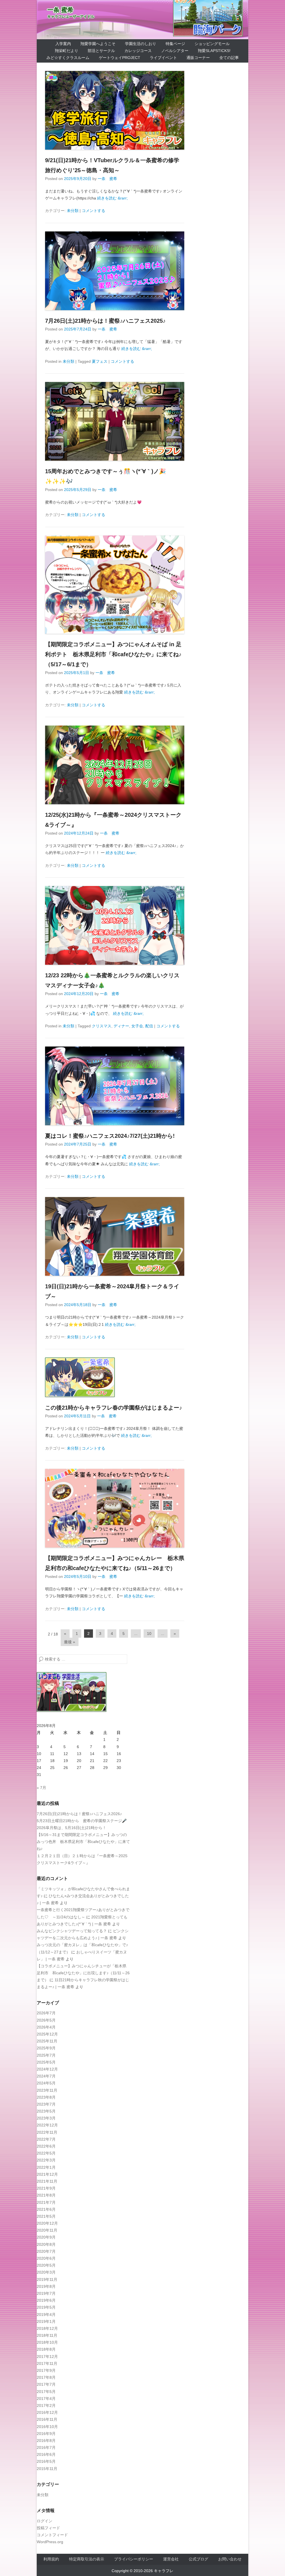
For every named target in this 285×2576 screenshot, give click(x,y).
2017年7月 (46, 2384)
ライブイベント (163, 58)
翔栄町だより (67, 51)
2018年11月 (47, 2335)
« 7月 (41, 1788)
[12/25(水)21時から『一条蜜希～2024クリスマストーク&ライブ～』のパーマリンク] (115, 765)
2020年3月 (46, 2272)
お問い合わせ (230, 2559)
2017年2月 (46, 2405)
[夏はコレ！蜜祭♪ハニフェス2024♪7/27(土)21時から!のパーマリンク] (115, 1086)
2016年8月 (46, 2441)
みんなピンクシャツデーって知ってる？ (72, 1931)
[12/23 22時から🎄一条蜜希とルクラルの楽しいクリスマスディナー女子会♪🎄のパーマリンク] (115, 925)
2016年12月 (47, 2412)
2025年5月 (46, 2062)
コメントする (94, 211)
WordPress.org (50, 2542)
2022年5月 (46, 2153)
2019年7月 (46, 2293)
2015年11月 (47, 2469)
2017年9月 (46, 2370)
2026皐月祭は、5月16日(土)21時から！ (72, 1828)
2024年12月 (47, 2069)
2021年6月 (46, 2209)
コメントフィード (52, 2535)
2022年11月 (47, 2132)
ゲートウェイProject (120, 58)
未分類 (73, 211)
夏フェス (100, 361)
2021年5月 (46, 2216)
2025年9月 (46, 2048)
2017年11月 (47, 2363)
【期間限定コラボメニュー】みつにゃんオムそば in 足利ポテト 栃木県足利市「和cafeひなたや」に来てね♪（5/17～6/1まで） (113, 654)
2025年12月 (47, 2034)
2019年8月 (46, 2286)
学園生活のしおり (141, 44)
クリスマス (102, 1026)
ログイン (45, 2521)
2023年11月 (47, 2090)
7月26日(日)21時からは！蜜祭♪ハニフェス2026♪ (79, 1814)
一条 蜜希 (60, 10)
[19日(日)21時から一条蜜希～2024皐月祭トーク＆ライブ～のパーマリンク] (115, 1236)
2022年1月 (46, 2167)
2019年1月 (46, 2321)
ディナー (121, 1026)
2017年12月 (47, 2357)
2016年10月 (47, 2427)
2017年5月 (46, 2392)
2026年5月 (46, 2020)
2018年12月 (47, 2328)
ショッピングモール (212, 44)
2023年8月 (46, 2097)
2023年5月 (46, 2111)
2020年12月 (47, 2223)
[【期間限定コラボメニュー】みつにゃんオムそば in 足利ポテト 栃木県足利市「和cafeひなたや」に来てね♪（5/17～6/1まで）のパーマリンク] (115, 585)
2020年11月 (47, 2230)
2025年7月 (46, 2055)
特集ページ (175, 44)
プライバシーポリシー (134, 2559)
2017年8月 (46, 2377)
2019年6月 (46, 2300)
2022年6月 (46, 2146)
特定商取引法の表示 (87, 2559)
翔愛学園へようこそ (98, 44)
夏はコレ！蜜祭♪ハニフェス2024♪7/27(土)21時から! (110, 1136)
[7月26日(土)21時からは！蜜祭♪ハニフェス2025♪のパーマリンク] (115, 271)
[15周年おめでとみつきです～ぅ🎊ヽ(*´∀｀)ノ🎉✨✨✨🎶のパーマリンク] (115, 421)
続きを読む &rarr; (112, 198)
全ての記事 (229, 58)
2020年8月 (46, 2244)
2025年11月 (47, 2041)
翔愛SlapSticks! (214, 51)
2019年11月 (47, 2279)
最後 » (70, 1642)
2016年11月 (47, 2419)
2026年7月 (46, 2013)
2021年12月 (47, 2174)
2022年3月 (46, 2160)
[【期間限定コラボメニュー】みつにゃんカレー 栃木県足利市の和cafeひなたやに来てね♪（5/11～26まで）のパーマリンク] (115, 1508)
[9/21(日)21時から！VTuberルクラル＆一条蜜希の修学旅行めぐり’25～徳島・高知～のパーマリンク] (115, 110)
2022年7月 (46, 2139)
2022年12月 (47, 2125)
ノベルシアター (175, 51)
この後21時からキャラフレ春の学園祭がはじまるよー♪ (114, 1408)
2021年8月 (46, 2195)
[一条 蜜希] (142, 20)
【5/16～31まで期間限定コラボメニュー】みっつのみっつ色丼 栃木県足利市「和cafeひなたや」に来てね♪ (83, 1842)
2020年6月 (46, 2258)
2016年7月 (46, 2447)
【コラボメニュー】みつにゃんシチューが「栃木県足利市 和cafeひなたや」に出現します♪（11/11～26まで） (83, 1973)
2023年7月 (46, 2104)
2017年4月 (46, 2399)
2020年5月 (46, 2265)
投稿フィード (48, 2528)
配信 (149, 1026)
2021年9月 (46, 2188)
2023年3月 (46, 2118)
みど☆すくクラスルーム (68, 58)
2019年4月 (46, 2315)
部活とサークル (101, 51)
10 (149, 1634)
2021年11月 (47, 2181)
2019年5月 (46, 2307)
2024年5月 (46, 2083)
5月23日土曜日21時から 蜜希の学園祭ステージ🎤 (82, 1821)
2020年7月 (46, 2251)
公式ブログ (198, 2559)
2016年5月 (46, 2461)
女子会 (137, 1026)
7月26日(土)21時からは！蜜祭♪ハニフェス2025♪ (105, 321)
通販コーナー (198, 58)
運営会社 (171, 2559)
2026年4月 (46, 2027)
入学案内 (63, 44)
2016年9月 (46, 2434)
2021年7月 (46, 2202)
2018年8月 (46, 2349)
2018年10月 (47, 2342)
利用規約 (51, 2559)
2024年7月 (46, 2076)
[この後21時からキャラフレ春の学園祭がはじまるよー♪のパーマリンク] (115, 1377)
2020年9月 (46, 2237)
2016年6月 (46, 2454)
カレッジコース (138, 51)
